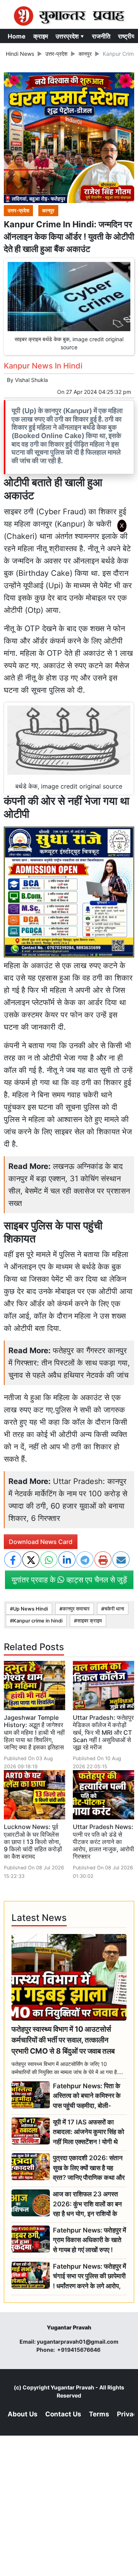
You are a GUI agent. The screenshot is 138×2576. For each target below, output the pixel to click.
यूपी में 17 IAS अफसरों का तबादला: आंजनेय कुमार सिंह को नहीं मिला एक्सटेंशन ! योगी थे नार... (89, 2132)
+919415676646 (79, 2350)
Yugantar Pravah (72, 2387)
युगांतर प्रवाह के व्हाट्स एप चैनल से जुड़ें (69, 1580)
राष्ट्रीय (127, 36)
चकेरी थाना (114, 1609)
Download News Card (41, 1542)
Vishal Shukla (31, 380)
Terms (99, 2414)
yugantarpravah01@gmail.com (78, 2342)
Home (17, 36)
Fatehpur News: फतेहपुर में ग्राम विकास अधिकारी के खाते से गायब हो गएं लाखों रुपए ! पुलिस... (90, 2240)
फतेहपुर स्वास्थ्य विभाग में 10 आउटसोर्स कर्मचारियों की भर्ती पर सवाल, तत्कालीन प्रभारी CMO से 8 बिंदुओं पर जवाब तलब (63, 2040)
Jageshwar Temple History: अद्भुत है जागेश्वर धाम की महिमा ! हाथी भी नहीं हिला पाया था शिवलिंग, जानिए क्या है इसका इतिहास (34, 1732)
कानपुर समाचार (76, 1609)
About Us (23, 2414)
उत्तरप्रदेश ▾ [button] (70, 36)
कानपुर (85, 54)
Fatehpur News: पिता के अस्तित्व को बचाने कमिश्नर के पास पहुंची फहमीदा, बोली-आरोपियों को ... (87, 2096)
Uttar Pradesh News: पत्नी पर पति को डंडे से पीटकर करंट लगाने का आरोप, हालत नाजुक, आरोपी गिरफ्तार (103, 1842)
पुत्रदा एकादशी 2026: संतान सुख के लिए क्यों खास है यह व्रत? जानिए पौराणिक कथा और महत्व (89, 2168)
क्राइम (41, 36)
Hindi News (20, 54)
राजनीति (101, 36)
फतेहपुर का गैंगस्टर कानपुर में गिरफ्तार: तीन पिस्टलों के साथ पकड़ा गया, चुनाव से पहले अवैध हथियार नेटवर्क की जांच (69, 1363)
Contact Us (63, 2414)
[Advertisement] (72, 638)
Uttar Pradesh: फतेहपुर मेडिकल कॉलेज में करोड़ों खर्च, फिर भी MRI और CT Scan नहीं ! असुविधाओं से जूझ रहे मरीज (103, 1732)
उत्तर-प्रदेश (56, 54)
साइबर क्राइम (90, 1621)
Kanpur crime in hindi (38, 1621)
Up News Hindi (30, 1609)
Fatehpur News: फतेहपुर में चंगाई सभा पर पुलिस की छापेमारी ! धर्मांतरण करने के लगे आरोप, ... (90, 2277)
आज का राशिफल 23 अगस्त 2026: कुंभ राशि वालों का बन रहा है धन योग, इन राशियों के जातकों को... (87, 2204)
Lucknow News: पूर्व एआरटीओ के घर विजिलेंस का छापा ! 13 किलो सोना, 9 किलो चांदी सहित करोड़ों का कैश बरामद (33, 1842)
